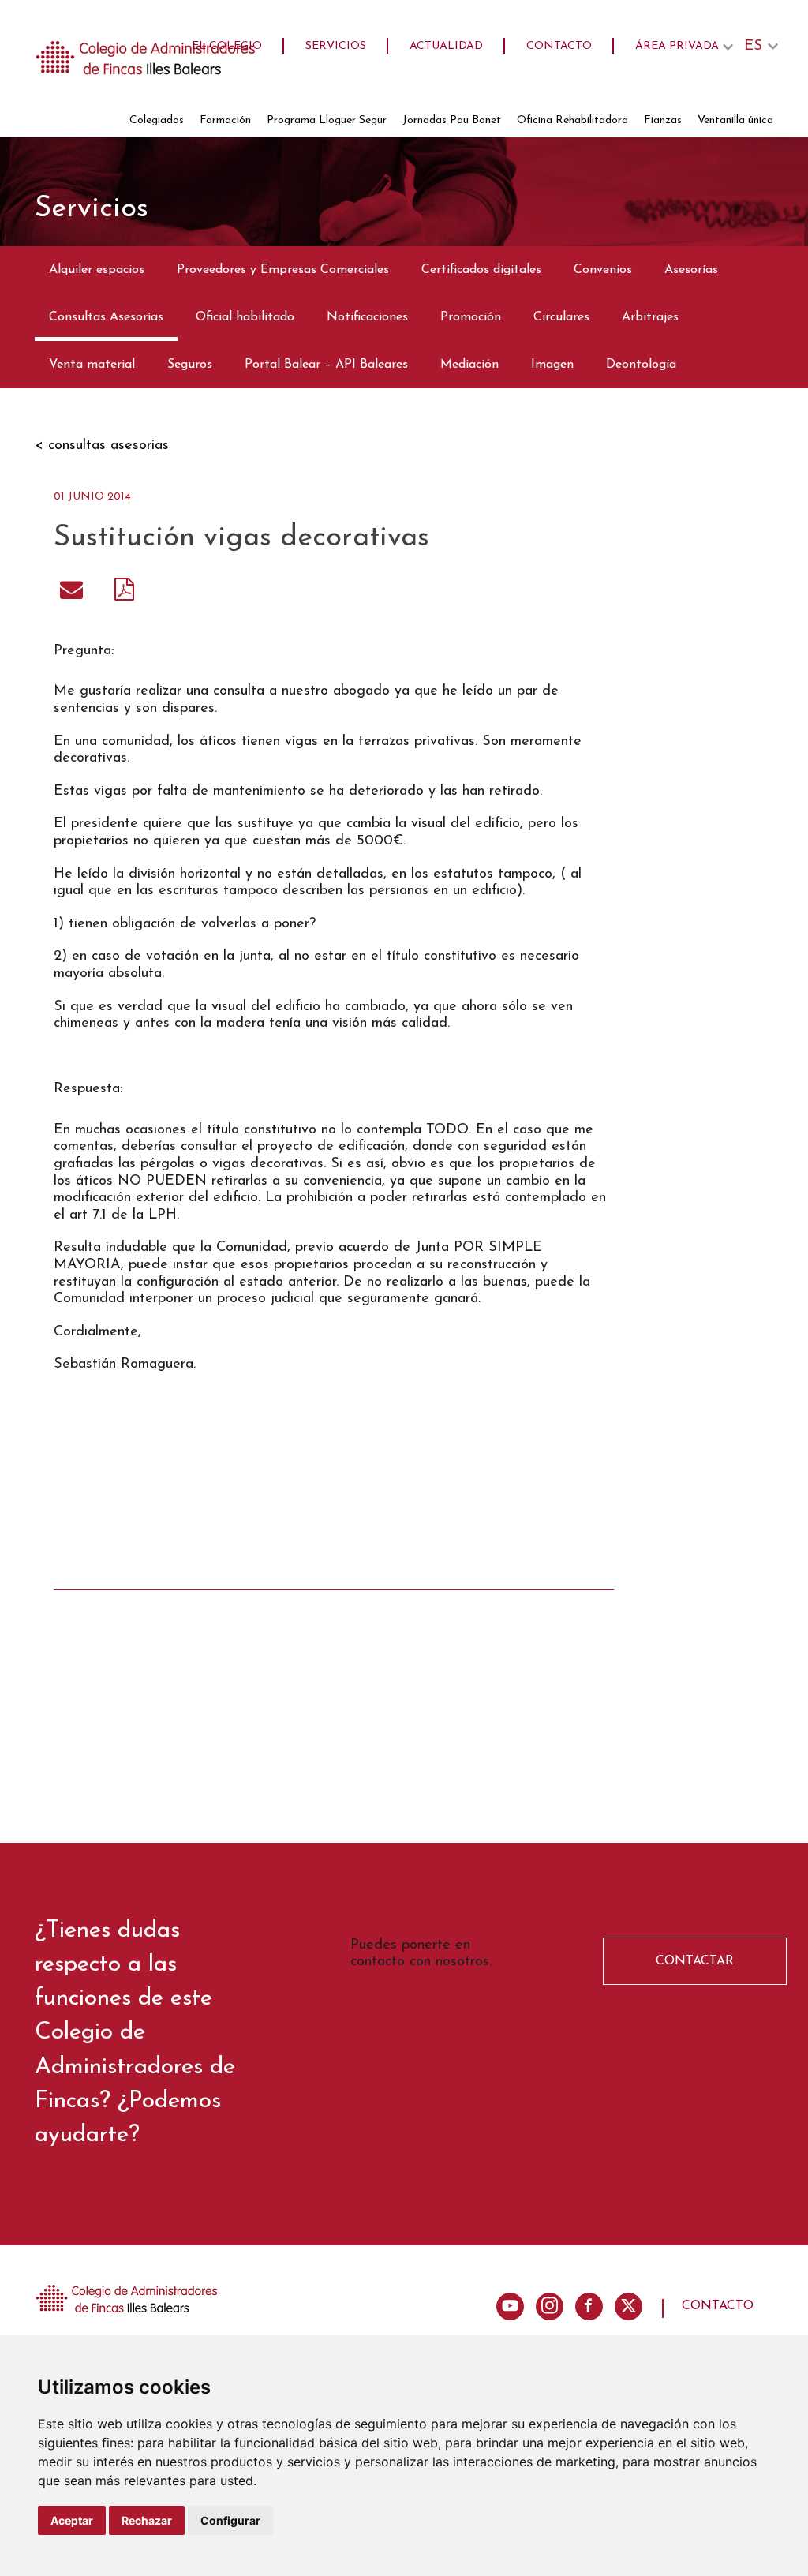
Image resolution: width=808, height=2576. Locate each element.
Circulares (561, 317)
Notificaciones (367, 317)
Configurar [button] (230, 2520)
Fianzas (663, 120)
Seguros (190, 365)
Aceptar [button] (72, 2520)
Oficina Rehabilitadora (572, 120)
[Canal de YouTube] (510, 2306)
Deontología (641, 365)
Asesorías (691, 270)
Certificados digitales (481, 270)
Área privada (677, 46)
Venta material (92, 365)
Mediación (469, 365)
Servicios (336, 46)
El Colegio (227, 46)
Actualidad (446, 46)
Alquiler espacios (97, 270)
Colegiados (157, 120)
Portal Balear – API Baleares (326, 365)
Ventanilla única (735, 120)
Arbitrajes (650, 317)
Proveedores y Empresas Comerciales (283, 270)
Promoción (471, 317)
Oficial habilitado (245, 317)
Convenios (603, 270)
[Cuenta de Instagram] (550, 2306)
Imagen (552, 365)
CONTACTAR (695, 1961)
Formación (225, 120)
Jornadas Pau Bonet (452, 120)
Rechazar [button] (147, 2520)
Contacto (559, 46)
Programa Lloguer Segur (327, 120)
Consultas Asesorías (106, 317)
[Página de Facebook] (589, 2306)
